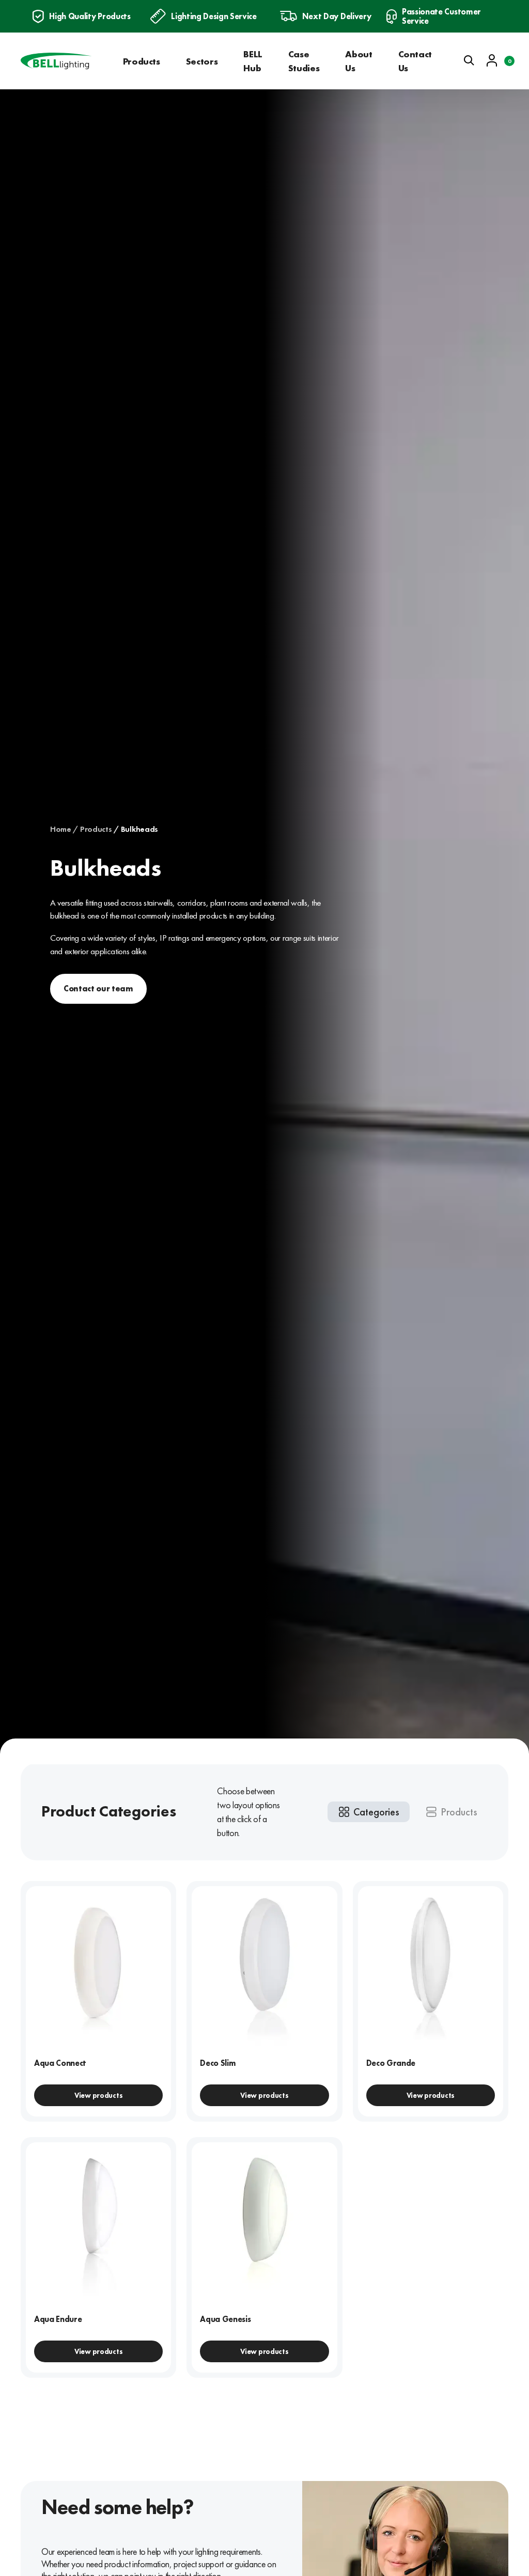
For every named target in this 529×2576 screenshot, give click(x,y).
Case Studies (304, 61)
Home (61, 829)
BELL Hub (253, 61)
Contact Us (415, 61)
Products (142, 61)
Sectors (202, 61)
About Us (359, 61)
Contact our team (98, 989)
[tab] (369, 1812)
